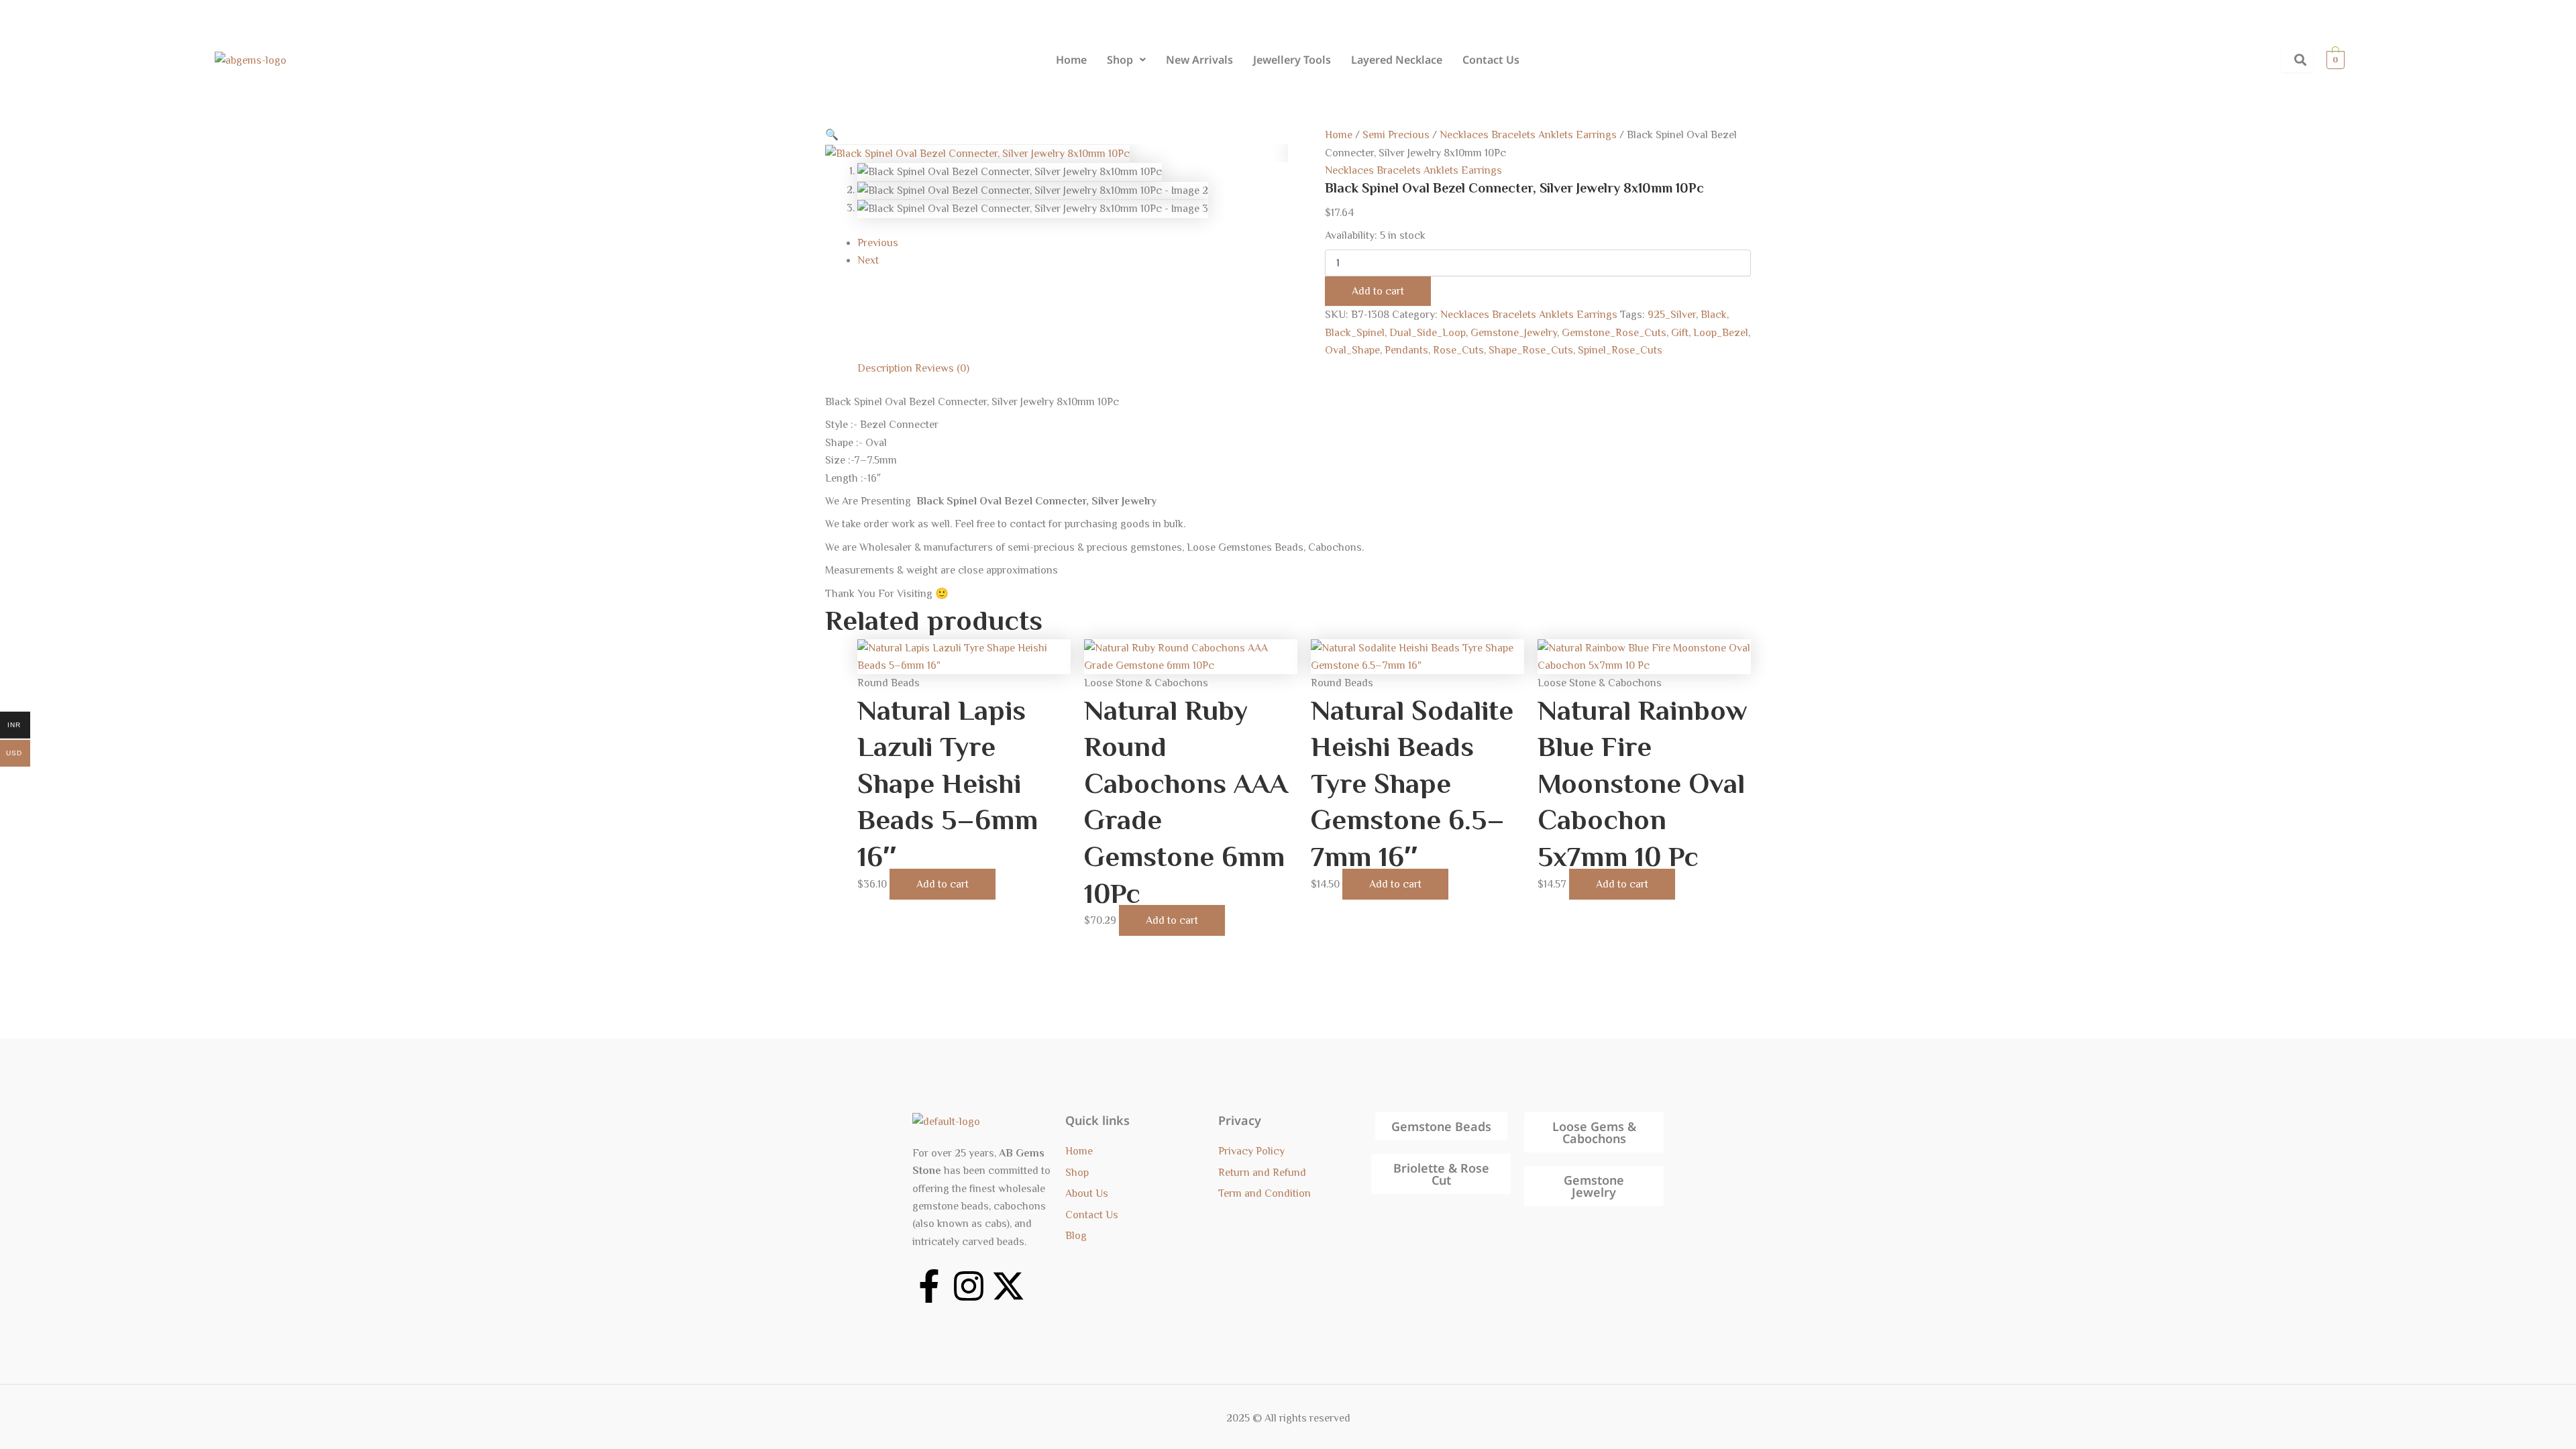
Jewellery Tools (1292, 60)
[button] (1126, 60)
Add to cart (1378, 291)
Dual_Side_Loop (1428, 333)
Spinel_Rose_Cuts (1620, 350)
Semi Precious (1396, 135)
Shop (1120, 60)
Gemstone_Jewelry (1514, 333)
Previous (878, 243)
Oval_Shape (1352, 350)
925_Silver (1672, 315)
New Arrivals (1199, 60)
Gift (1680, 333)
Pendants (1406, 350)
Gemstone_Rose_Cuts (1614, 333)
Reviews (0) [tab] (942, 368)
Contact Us (1491, 60)
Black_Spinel (1355, 333)
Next (868, 260)
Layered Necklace (1397, 60)
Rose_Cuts (1458, 350)
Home (1071, 60)
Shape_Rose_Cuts (1531, 350)
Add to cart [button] (943, 884)
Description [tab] (885, 368)
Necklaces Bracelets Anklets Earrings (1528, 135)
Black (1714, 315)
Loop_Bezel (1721, 333)
